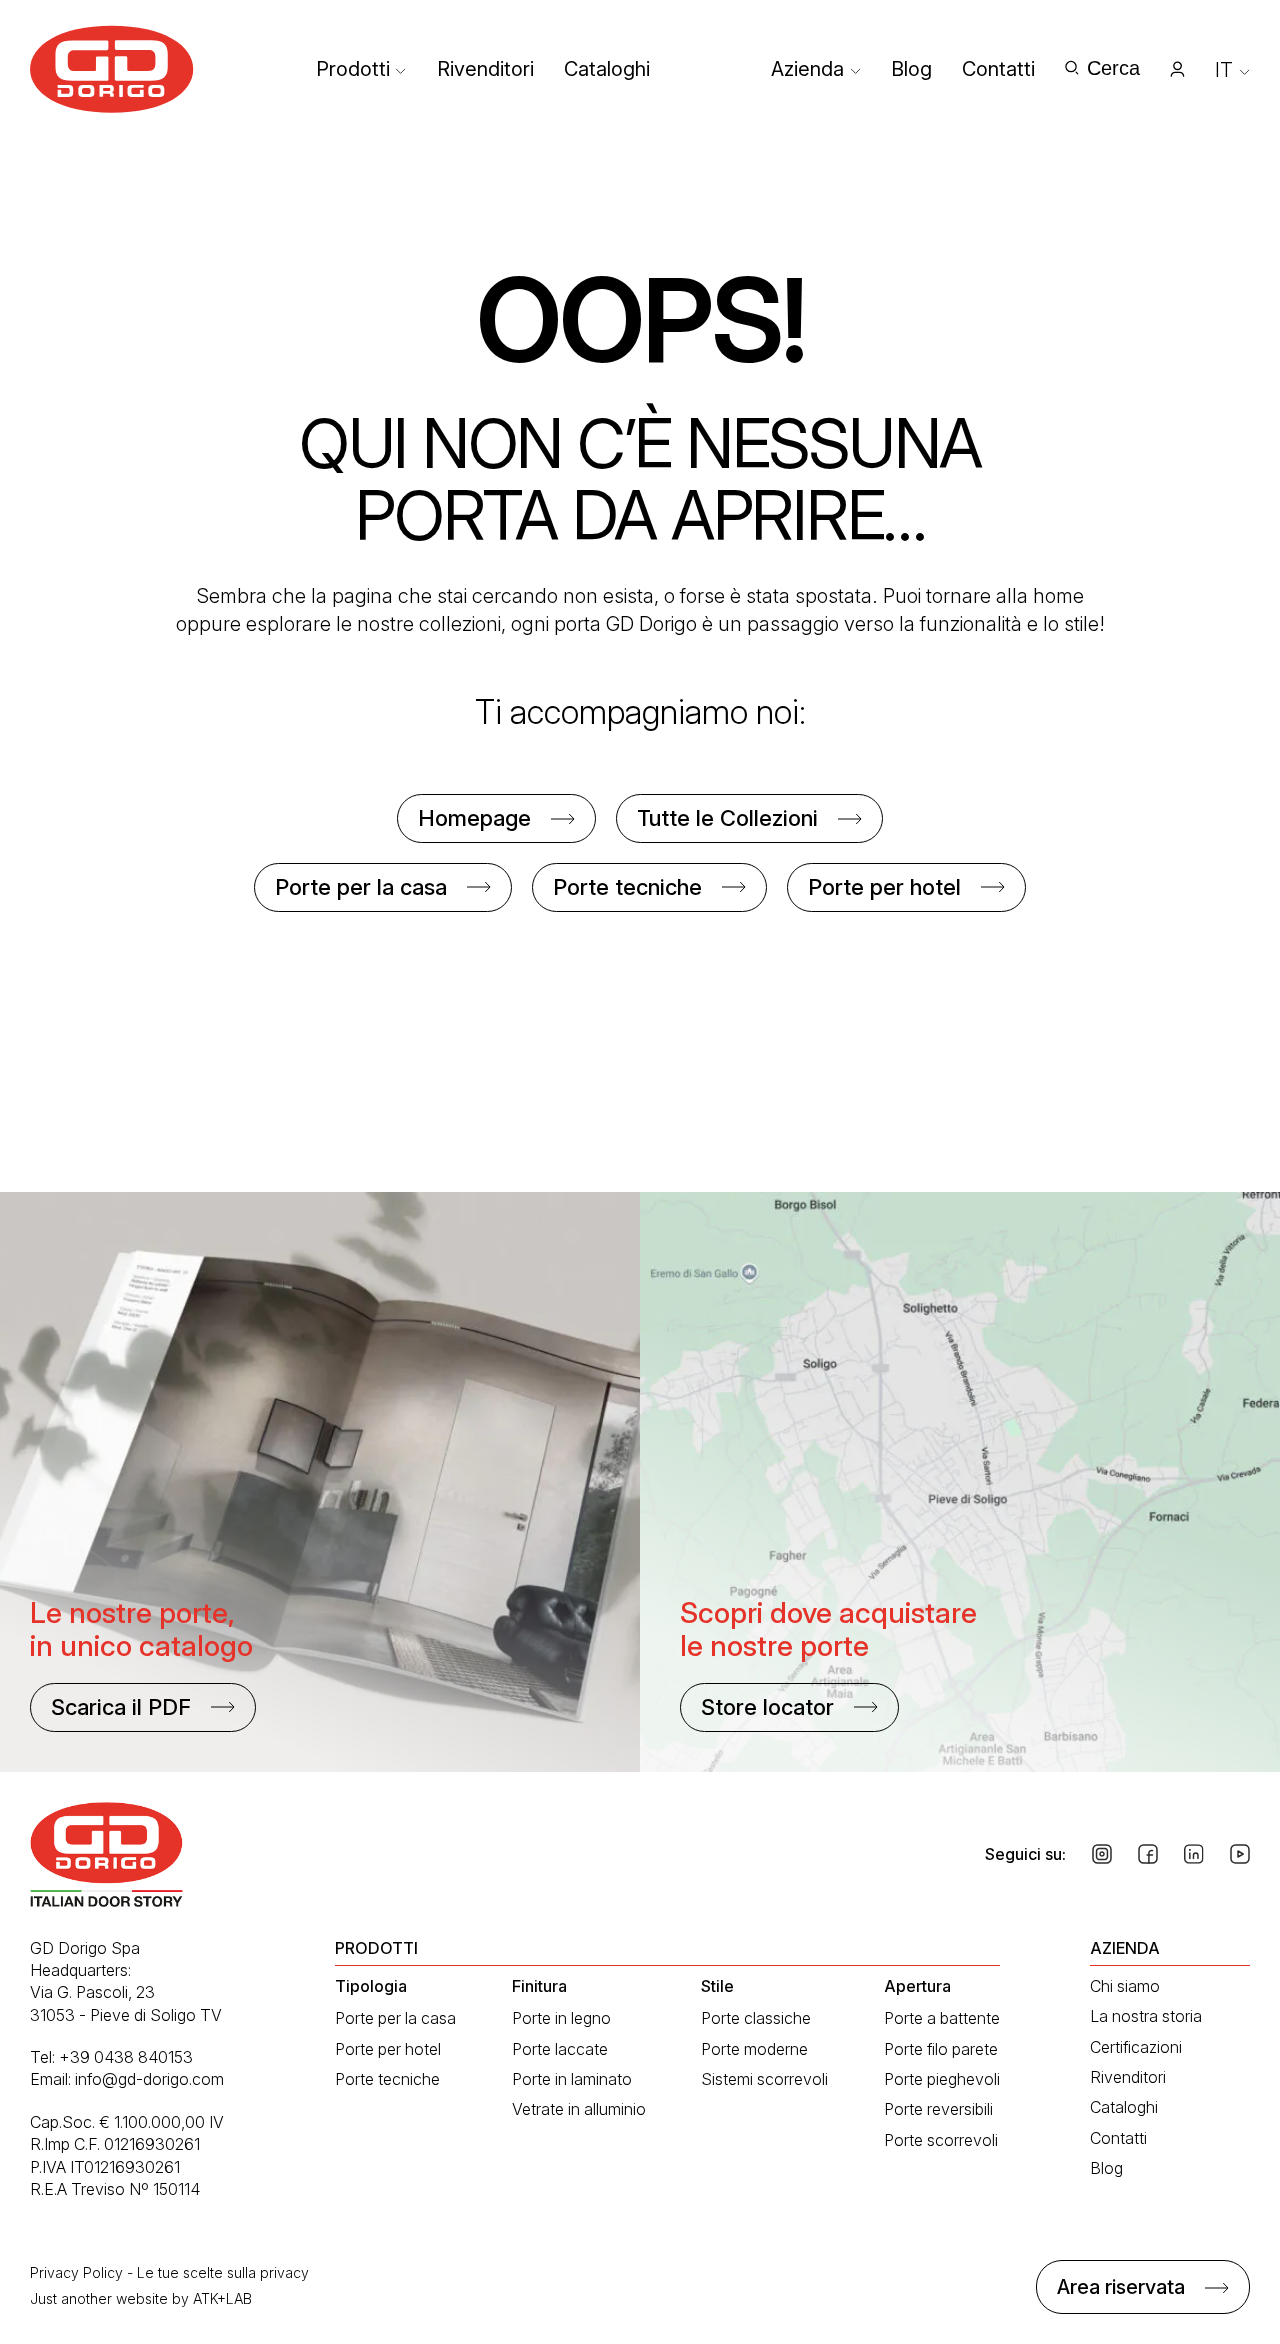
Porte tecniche (627, 887)
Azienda (807, 69)
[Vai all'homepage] (112, 69)
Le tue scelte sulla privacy (223, 2272)
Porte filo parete (941, 2049)
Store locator (767, 1707)
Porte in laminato (572, 2079)
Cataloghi (607, 69)
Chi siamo (1125, 1986)
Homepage (474, 818)
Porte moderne (754, 2049)
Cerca (1113, 68)
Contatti (998, 69)
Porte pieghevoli (942, 2079)
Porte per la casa (361, 887)
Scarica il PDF (121, 1707)
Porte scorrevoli (941, 2140)
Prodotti (353, 69)
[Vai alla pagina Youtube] (1240, 1854)
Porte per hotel (884, 887)
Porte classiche (756, 2018)
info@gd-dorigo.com (149, 2079)
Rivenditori (485, 69)
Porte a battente (942, 2018)
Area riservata (1121, 2287)
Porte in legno (561, 2018)
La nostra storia (1146, 2016)
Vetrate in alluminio (579, 2109)
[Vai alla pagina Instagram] (1102, 1854)
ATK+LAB (222, 2298)
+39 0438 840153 (126, 2057)
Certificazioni (1136, 2047)
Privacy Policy (76, 2272)
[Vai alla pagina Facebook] (1148, 1854)
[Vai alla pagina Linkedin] (1194, 1854)
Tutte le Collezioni (727, 818)
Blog (911, 69)
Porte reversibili (938, 2109)
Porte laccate (560, 2049)
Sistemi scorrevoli (764, 2079)
